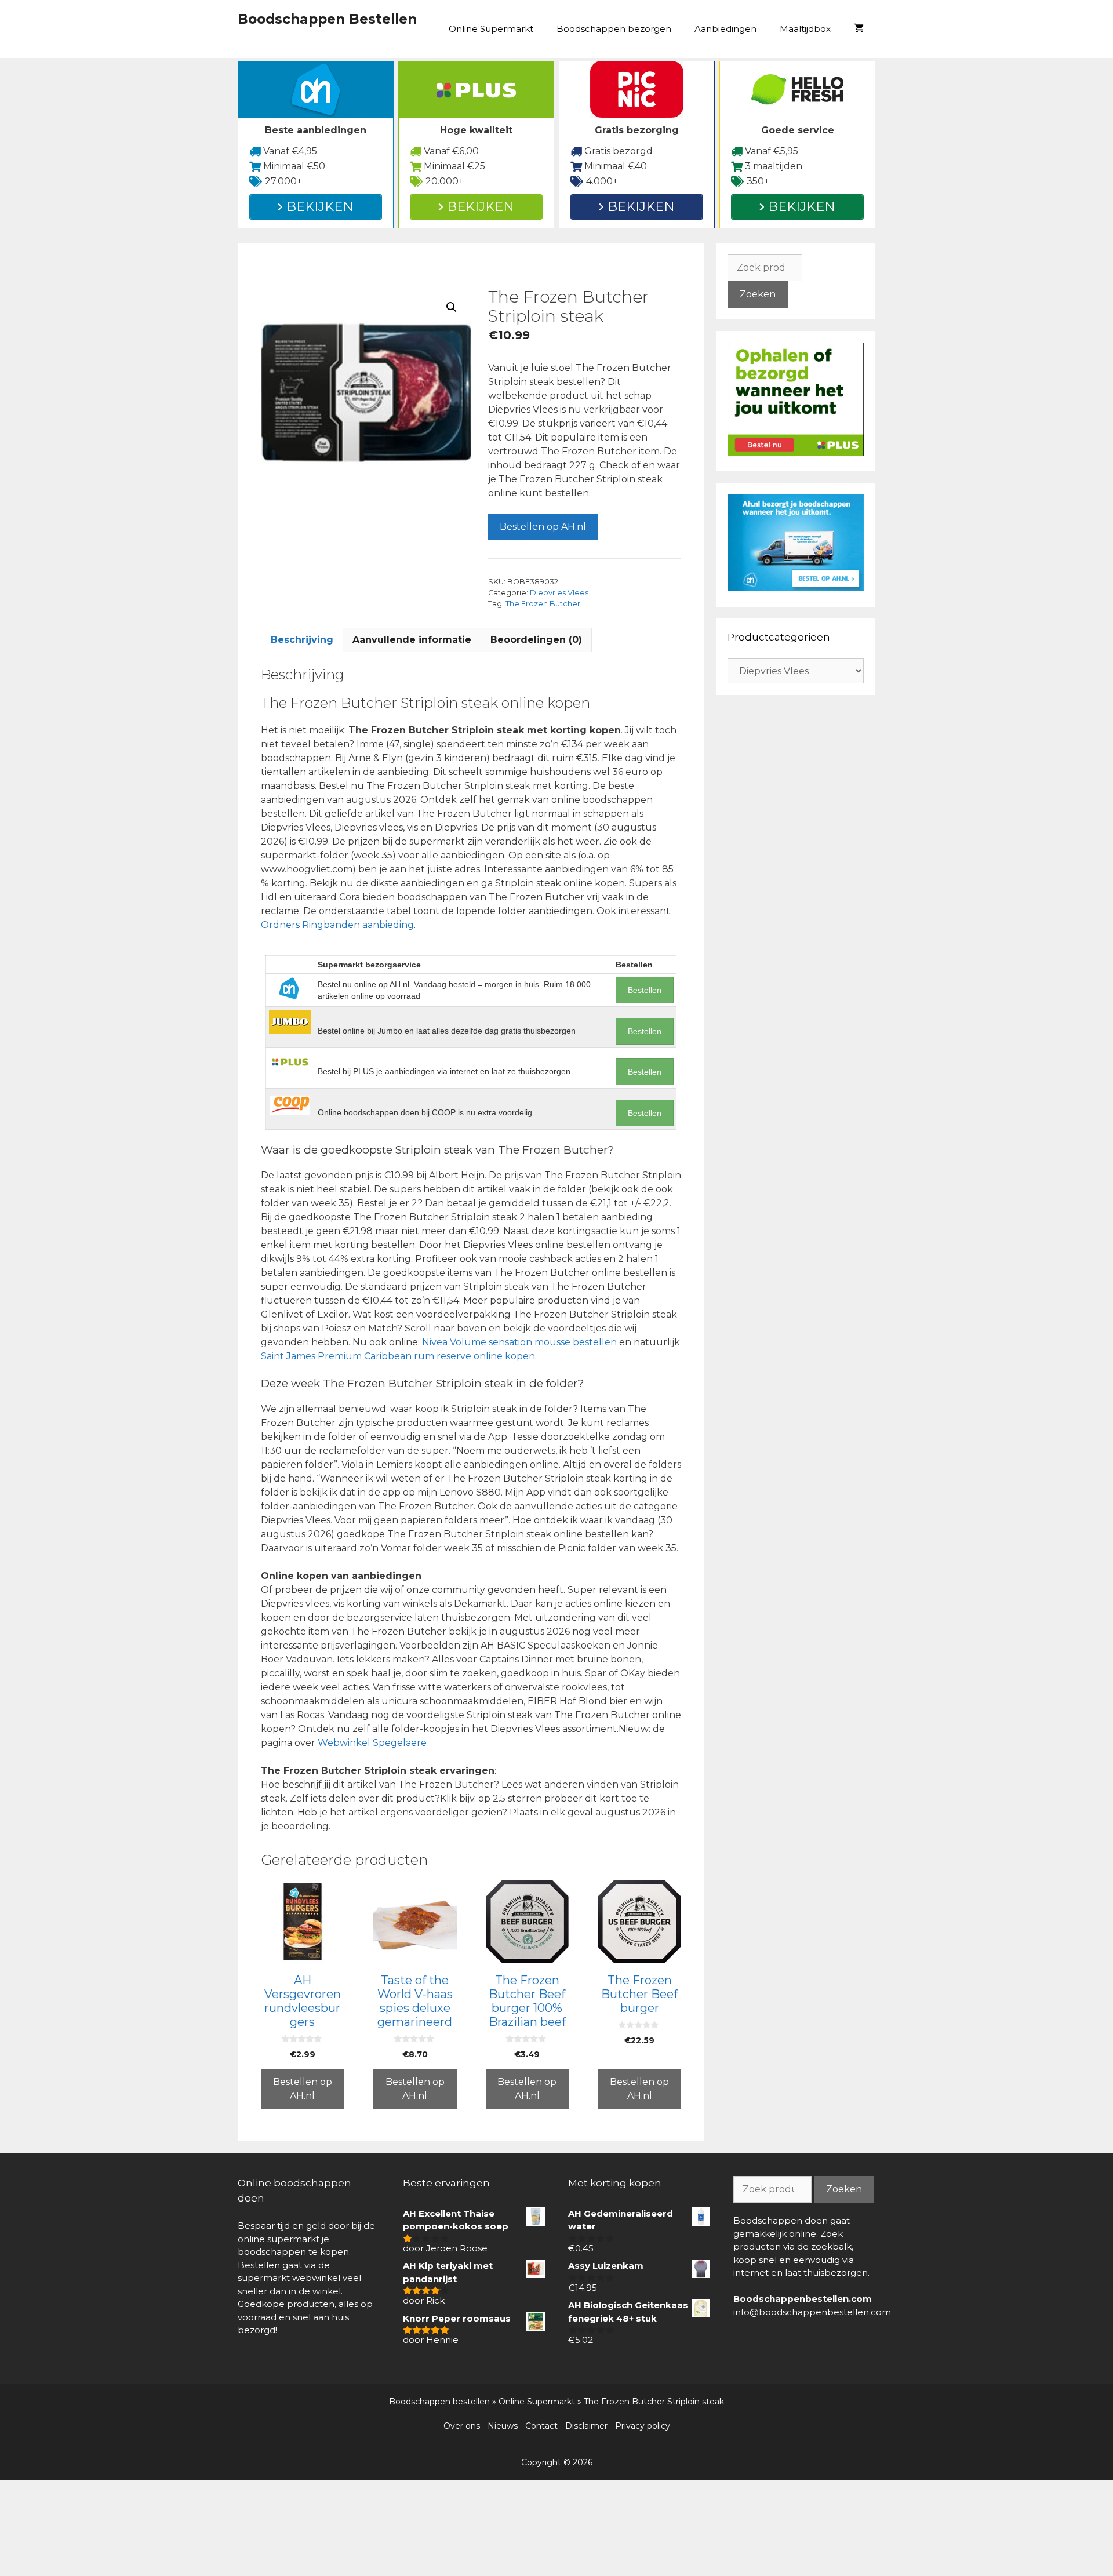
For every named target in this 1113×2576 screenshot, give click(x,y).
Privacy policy (643, 2426)
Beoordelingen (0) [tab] (536, 640)
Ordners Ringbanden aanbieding (337, 925)
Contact (541, 2426)
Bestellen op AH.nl (543, 527)
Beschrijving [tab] (302, 640)
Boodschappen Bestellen (327, 19)
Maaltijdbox (805, 29)
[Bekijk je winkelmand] (859, 29)
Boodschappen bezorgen (614, 29)
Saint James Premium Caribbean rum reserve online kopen (398, 1356)
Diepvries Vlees (559, 593)
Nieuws (503, 2426)
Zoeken (758, 294)
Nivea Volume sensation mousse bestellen (519, 1342)
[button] (452, 307)
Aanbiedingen (725, 29)
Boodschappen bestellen (439, 2402)
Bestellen (645, 990)
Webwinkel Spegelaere (372, 1743)
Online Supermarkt (491, 29)
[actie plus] (796, 453)
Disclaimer (586, 2426)
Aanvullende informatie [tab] (412, 640)
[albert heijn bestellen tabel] (796, 588)
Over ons (462, 2426)
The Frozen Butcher (543, 604)
